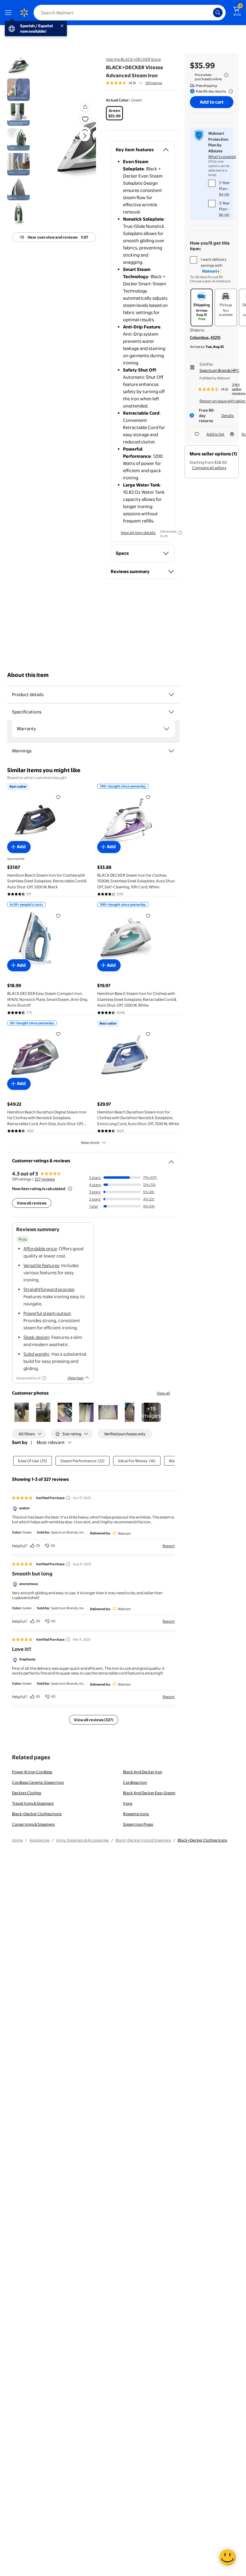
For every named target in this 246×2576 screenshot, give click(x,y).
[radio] (114, 113)
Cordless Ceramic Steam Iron (38, 1782)
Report (169, 1546)
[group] (134, 83)
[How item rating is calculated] (70, 1189)
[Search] (218, 13)
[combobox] (130, 13)
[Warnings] (171, 751)
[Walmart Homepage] (24, 13)
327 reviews (45, 1179)
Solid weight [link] (36, 1354)
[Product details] (171, 695)
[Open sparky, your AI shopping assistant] (227, 2557)
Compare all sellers (209, 468)
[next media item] (85, 136)
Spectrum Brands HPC (219, 370)
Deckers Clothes (27, 1793)
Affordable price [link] (40, 1249)
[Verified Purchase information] (68, 1498)
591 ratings (154, 83)
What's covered (222, 157)
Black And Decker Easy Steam (149, 1793)
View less (75, 1378)
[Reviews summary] (141, 83)
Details (228, 416)
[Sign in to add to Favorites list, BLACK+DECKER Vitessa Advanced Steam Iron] (85, 119)
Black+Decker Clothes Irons (37, 1814)
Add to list (215, 434)
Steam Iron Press (138, 1824)
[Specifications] (171, 712)
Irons (128, 1803)
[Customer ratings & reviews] (171, 1160)
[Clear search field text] (210, 13)
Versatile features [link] (41, 1265)
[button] (74, 141)
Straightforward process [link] (49, 1289)
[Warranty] (166, 729)
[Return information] (229, 91)
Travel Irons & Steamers (33, 1803)
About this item (28, 675)
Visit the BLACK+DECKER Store (133, 59)
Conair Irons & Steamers (33, 1824)
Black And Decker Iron (143, 1772)
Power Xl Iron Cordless (32, 1772)
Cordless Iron (135, 1782)
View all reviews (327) (94, 1720)
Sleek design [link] (36, 1337)
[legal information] (226, 75)
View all (163, 1393)
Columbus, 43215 (205, 337)
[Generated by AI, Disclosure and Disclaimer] (180, 533)
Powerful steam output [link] (47, 1313)
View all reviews (32, 1203)
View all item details (138, 533)
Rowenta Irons (136, 1814)
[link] (151, 1412)
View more (90, 1142)
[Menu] (10, 13)
